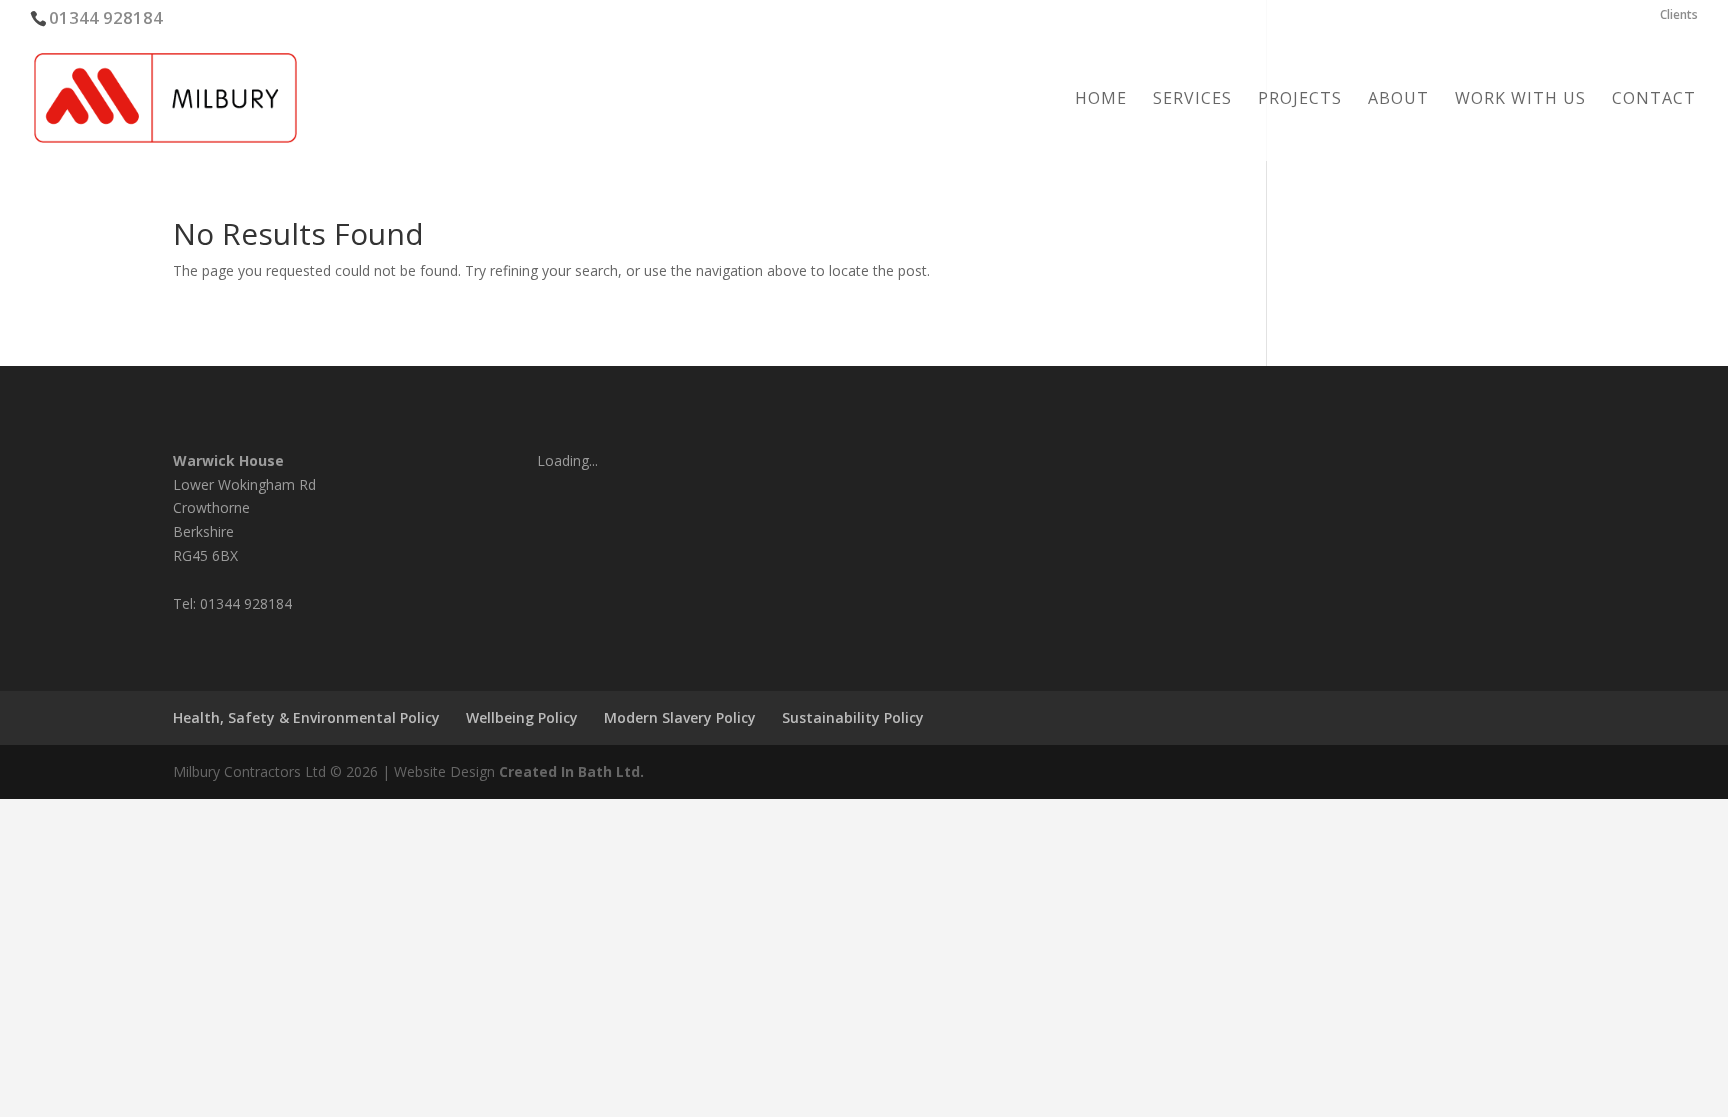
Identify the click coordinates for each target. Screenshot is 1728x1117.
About (1398, 100)
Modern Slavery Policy (680, 717)
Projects (1300, 100)
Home (1101, 100)
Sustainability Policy (853, 717)
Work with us (1520, 100)
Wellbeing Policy (522, 717)
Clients (1679, 16)
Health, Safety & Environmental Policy (306, 717)
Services (1192, 100)
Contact (1654, 100)
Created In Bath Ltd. (571, 771)
